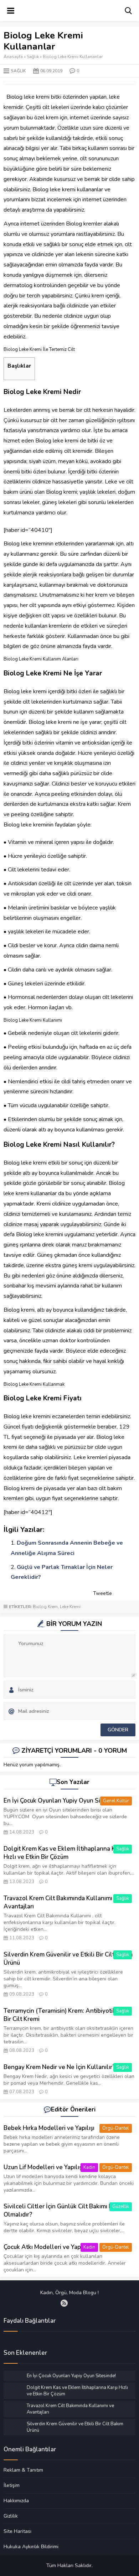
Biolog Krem (45, 1607)
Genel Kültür (116, 1801)
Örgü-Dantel (116, 2128)
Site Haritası (17, 2531)
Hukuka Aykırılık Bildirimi (31, 2546)
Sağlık (33, 57)
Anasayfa (13, 57)
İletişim (12, 2485)
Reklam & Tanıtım (23, 2470)
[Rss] (64, 2303)
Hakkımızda (16, 2500)
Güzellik (121, 2207)
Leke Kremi (70, 1607)
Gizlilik (11, 2516)
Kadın (89, 2167)
